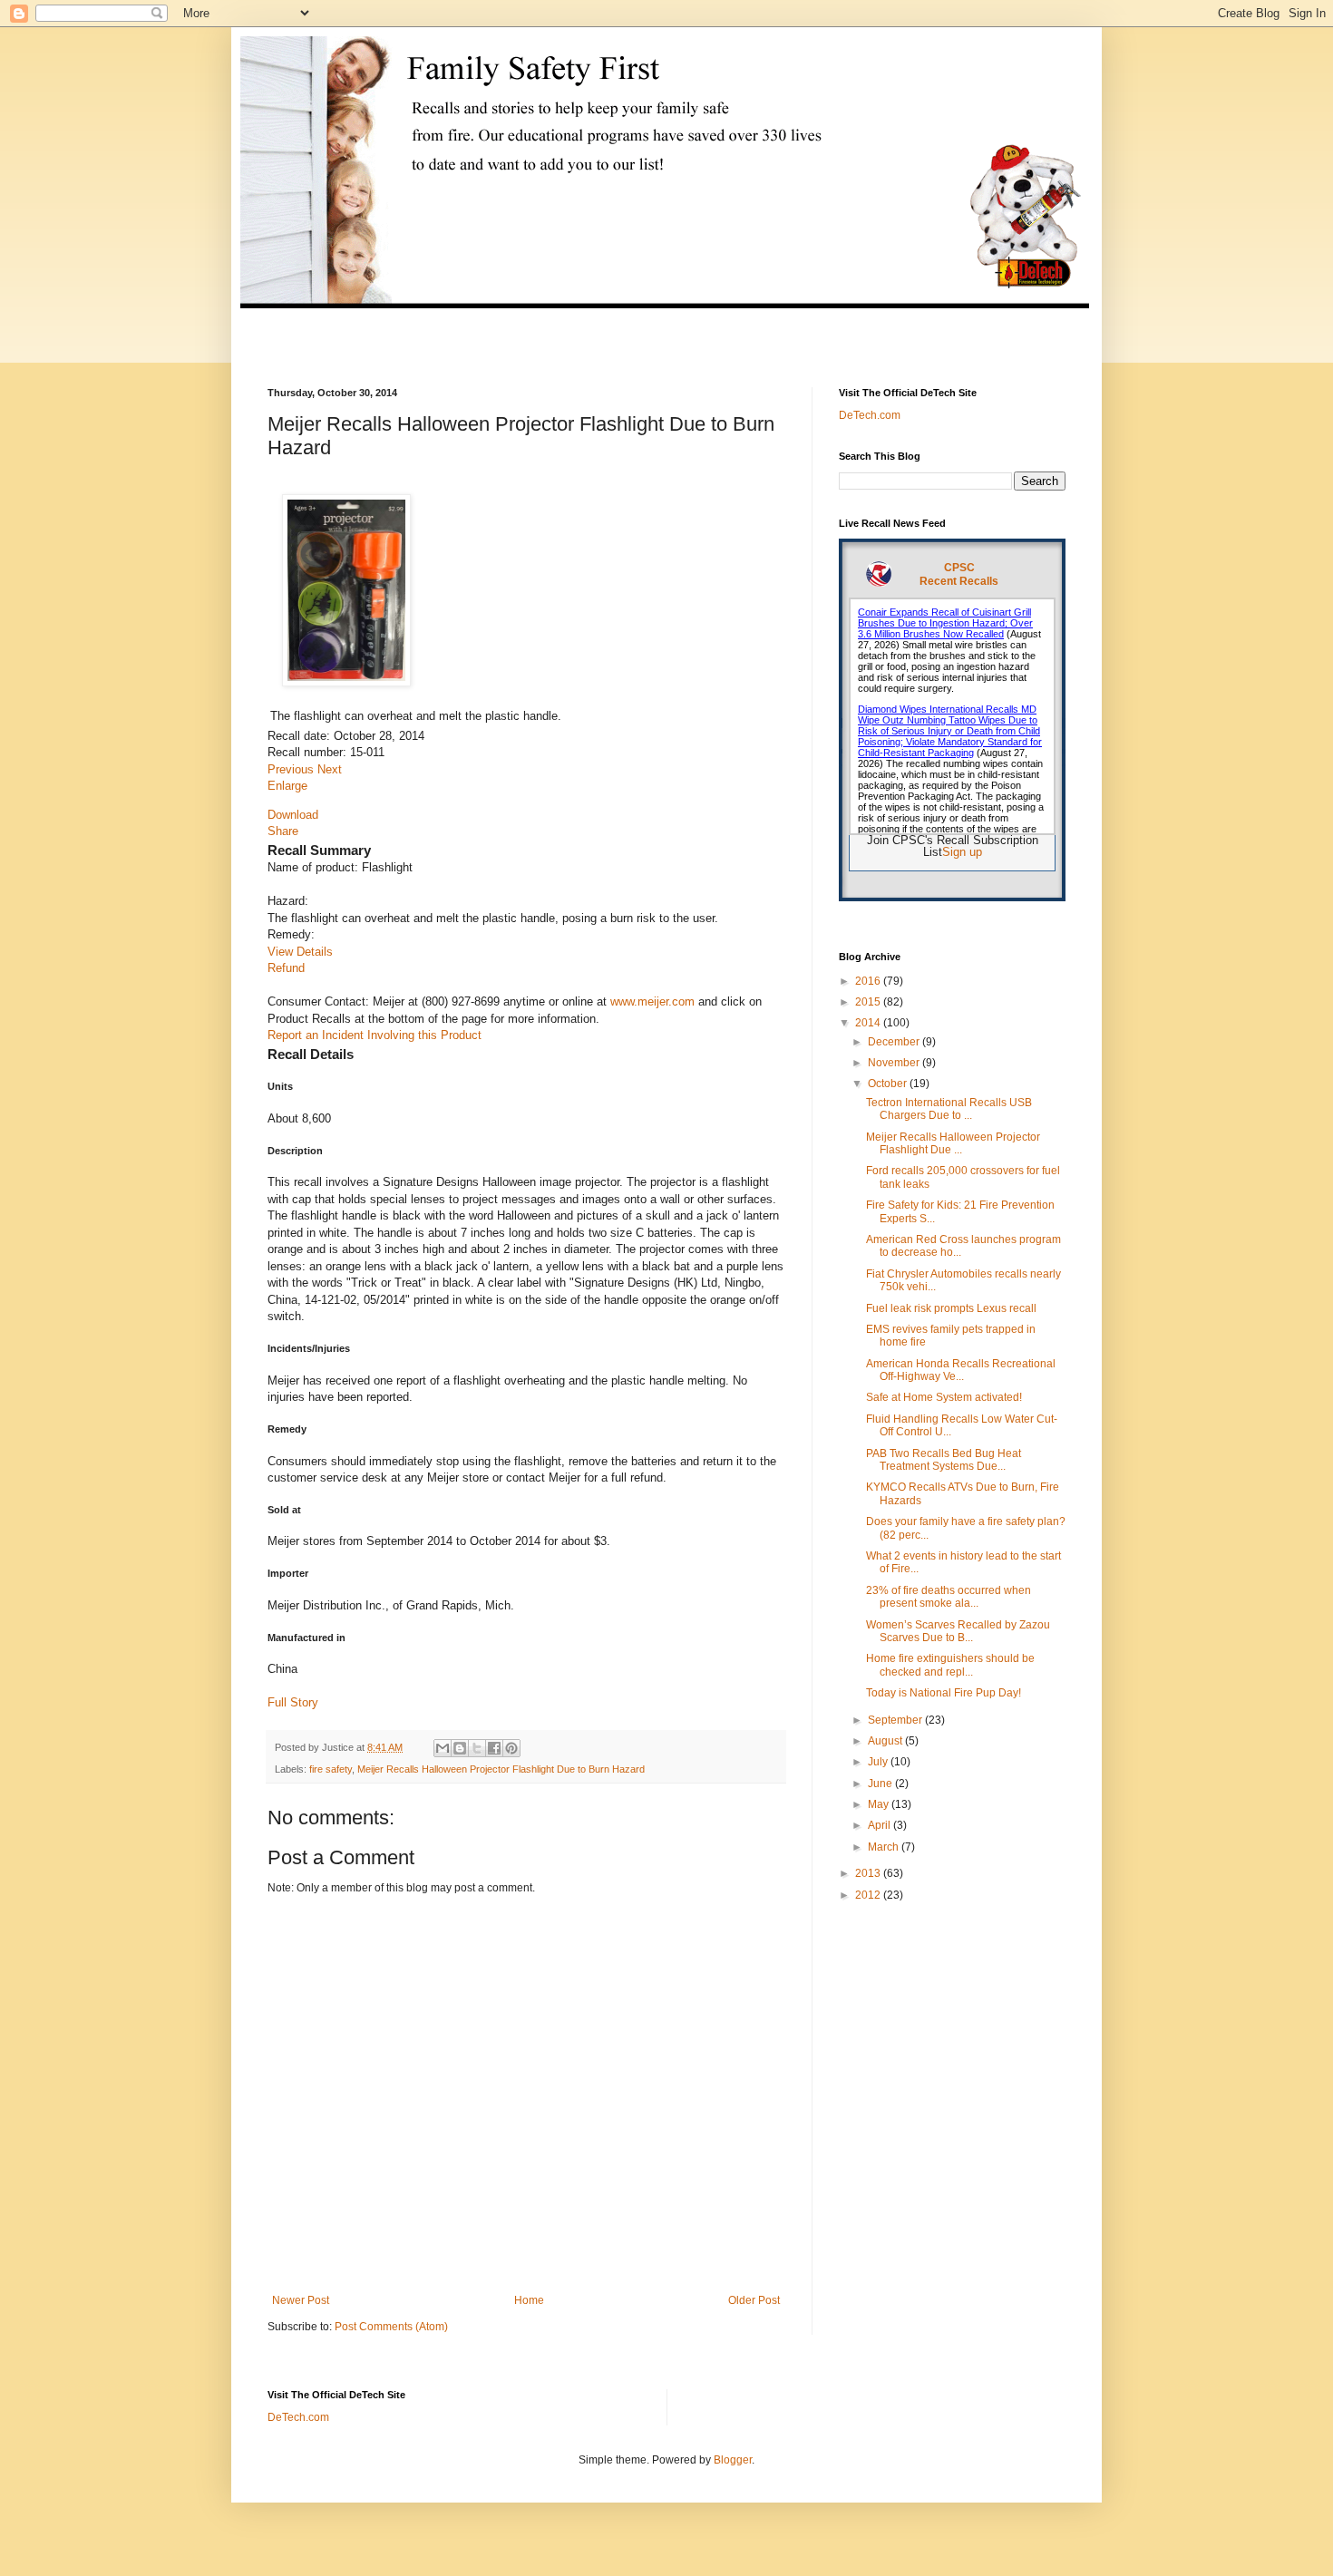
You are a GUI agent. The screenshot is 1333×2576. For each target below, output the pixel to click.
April (881, 1825)
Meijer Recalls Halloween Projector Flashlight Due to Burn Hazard (501, 1769)
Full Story (293, 1702)
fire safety (331, 1769)
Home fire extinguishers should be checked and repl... (950, 1665)
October (889, 1084)
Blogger (733, 2460)
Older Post (754, 2300)
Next (330, 769)
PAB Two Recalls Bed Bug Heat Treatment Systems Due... (944, 1460)
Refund (286, 968)
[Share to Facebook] (494, 1748)
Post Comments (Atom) (391, 2327)
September (896, 1720)
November (895, 1063)
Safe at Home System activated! (944, 1397)
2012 (869, 1895)
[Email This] (443, 1748)
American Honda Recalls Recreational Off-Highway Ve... (961, 1370)
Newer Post (301, 2300)
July (879, 1762)
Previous (292, 769)
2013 (869, 1873)
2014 (869, 1023)
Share (283, 831)
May (880, 1804)
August (886, 1741)
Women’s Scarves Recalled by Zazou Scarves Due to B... (958, 1631)
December (895, 1042)
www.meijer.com (652, 1001)
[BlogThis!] (460, 1748)
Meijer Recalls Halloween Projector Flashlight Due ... (953, 1143)
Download (293, 815)
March (885, 1847)
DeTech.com (870, 415)
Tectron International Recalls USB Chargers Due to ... (949, 1109)
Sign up (962, 852)
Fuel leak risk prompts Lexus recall (951, 1308)
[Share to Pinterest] (511, 1748)
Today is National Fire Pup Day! (944, 1693)
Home (529, 2300)
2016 (869, 981)
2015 (869, 1002)
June (881, 1784)
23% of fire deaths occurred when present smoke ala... (949, 1597)
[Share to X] (477, 1748)
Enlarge (287, 786)
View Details (300, 952)
